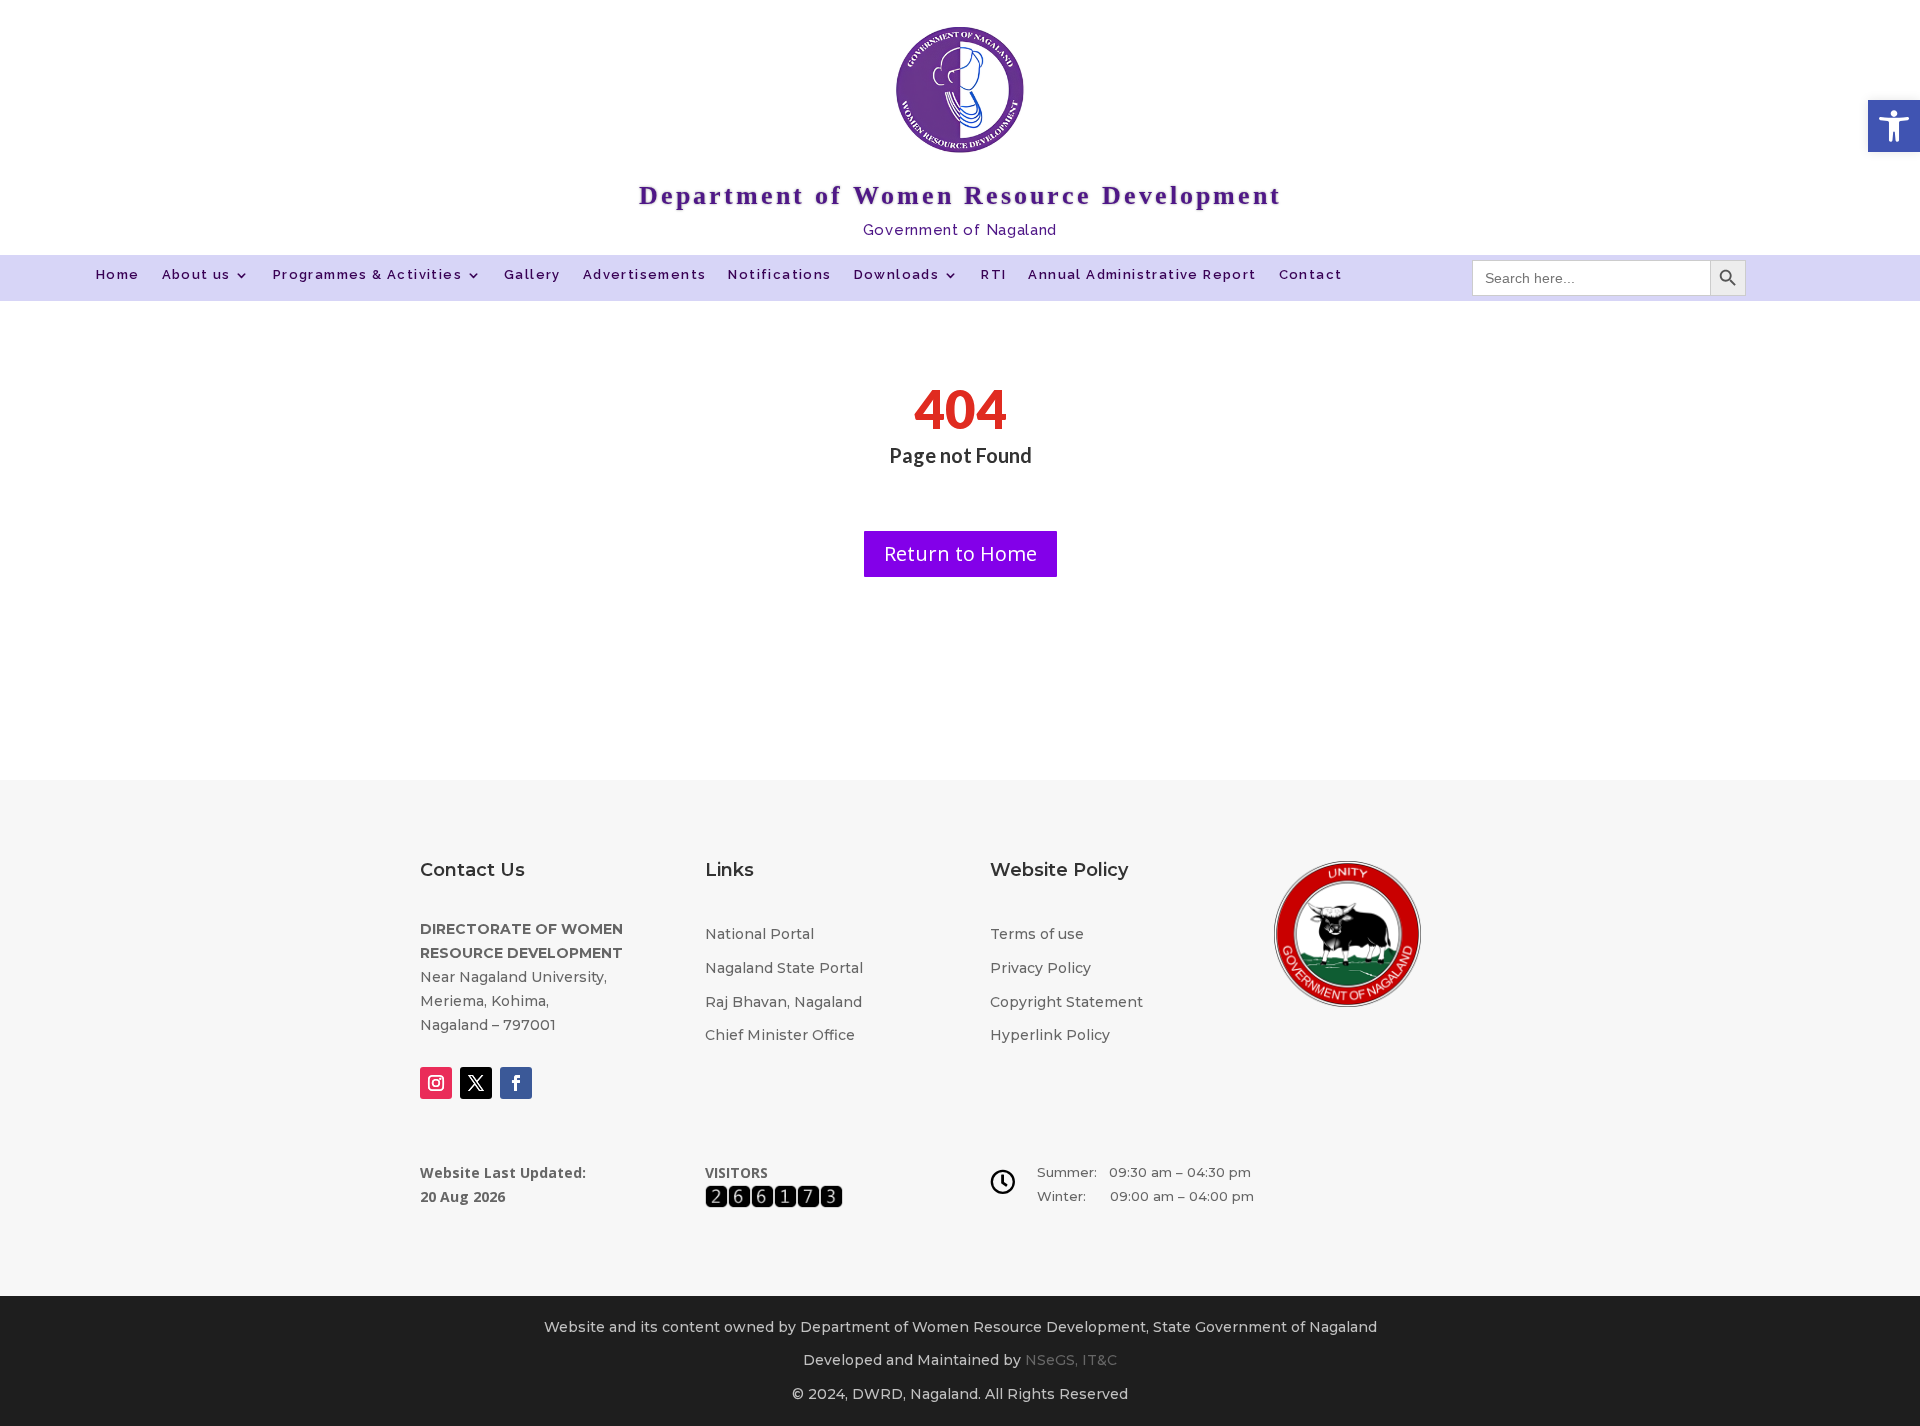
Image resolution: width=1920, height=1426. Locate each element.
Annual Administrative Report (1142, 275)
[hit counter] (774, 1202)
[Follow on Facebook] (516, 1083)
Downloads (897, 275)
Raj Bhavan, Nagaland (783, 1002)
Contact (1311, 275)
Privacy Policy (1040, 968)
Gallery (532, 275)
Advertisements (645, 275)
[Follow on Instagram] (436, 1083)
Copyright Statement (1066, 1002)
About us (196, 275)
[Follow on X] (476, 1083)
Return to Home (960, 553)
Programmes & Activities (367, 275)
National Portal (759, 934)
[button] (1894, 126)
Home (118, 275)
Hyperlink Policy (1050, 1035)
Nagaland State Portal (784, 968)
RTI (993, 275)
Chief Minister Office (780, 1035)
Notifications (779, 275)
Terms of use (1037, 934)
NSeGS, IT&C (1071, 1360)
